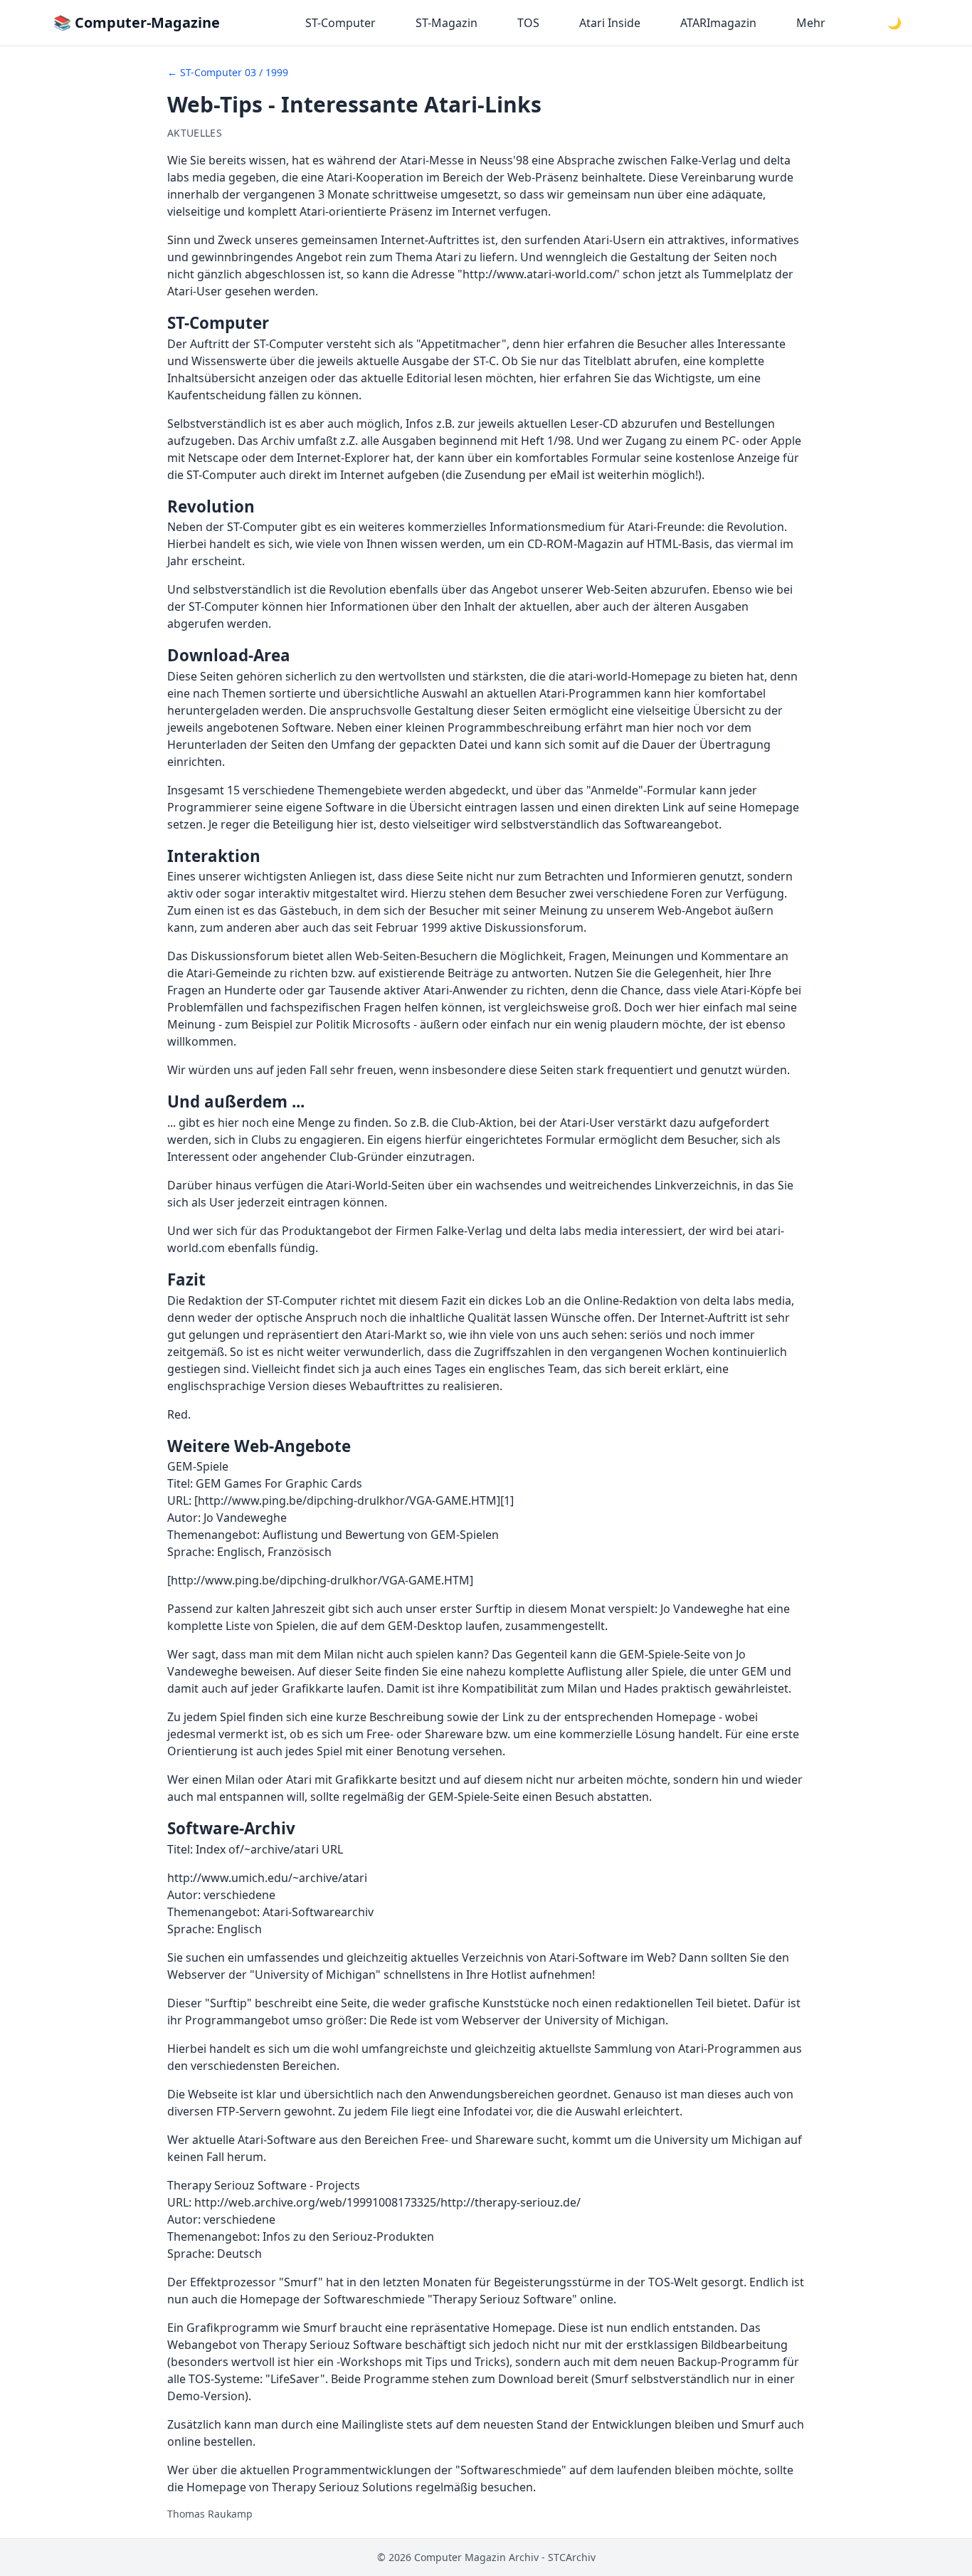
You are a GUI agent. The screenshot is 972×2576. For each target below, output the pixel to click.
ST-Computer (340, 23)
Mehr (811, 23)
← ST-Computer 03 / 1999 (228, 72)
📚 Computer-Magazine (137, 22)
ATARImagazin (718, 23)
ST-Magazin (447, 23)
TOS (528, 23)
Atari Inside (610, 23)
